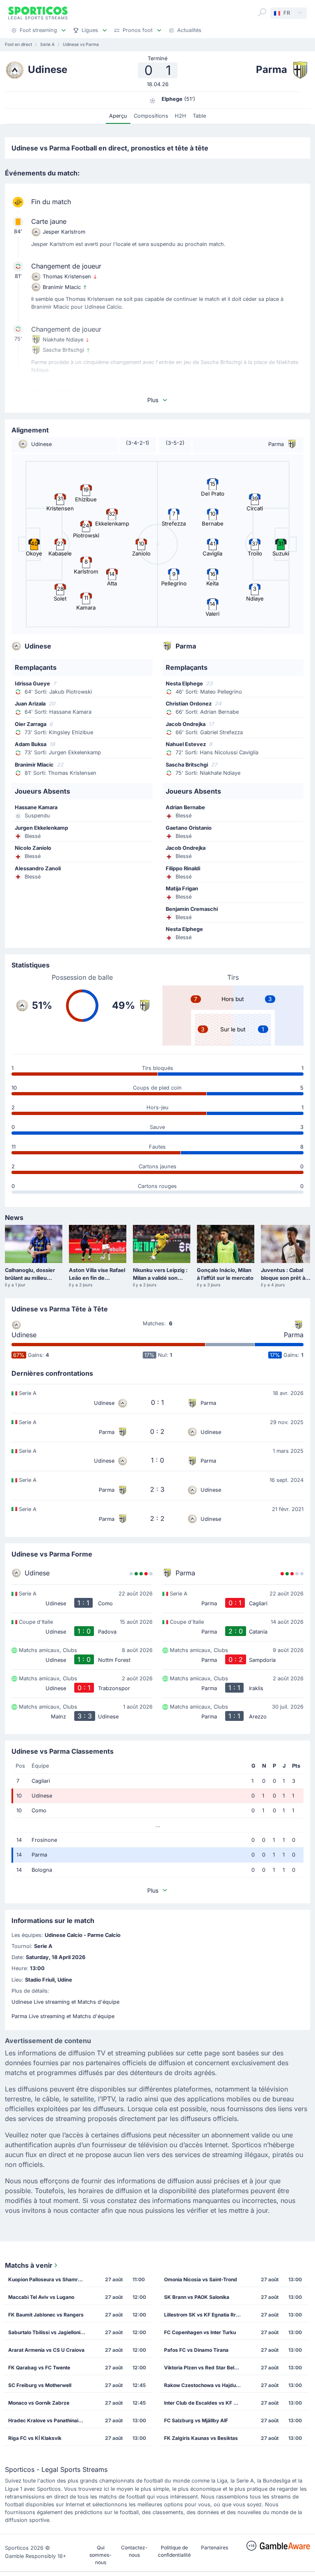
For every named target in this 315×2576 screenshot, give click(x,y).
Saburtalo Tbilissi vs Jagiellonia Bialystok (49, 2332)
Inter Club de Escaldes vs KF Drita (204, 2403)
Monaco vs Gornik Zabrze (39, 2403)
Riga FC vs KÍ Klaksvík (35, 2438)
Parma (294, 1335)
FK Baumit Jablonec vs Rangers (46, 2315)
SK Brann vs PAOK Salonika (197, 2297)
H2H (180, 116)
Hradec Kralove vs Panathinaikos (48, 2420)
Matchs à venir (29, 2265)
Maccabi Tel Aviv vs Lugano (41, 2297)
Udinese (24, 1335)
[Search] (262, 12)
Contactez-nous (134, 2551)
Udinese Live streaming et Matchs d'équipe (65, 2002)
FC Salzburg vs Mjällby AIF (196, 2420)
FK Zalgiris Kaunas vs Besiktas (201, 2438)
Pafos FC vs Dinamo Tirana (196, 2350)
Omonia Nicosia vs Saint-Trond (201, 2279)
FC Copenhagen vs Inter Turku (200, 2332)
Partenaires (215, 2548)
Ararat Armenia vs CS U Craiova (46, 2350)
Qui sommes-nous (100, 2555)
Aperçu (118, 116)
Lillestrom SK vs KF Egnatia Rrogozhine (205, 2315)
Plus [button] (153, 400)
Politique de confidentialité (174, 2551)
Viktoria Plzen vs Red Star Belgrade (205, 2368)
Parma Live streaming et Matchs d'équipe (63, 2016)
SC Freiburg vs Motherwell (40, 2385)
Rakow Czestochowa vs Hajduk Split (205, 2385)
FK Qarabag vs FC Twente (39, 2368)
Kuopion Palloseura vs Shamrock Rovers (49, 2279)
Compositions (151, 116)
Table (199, 116)
